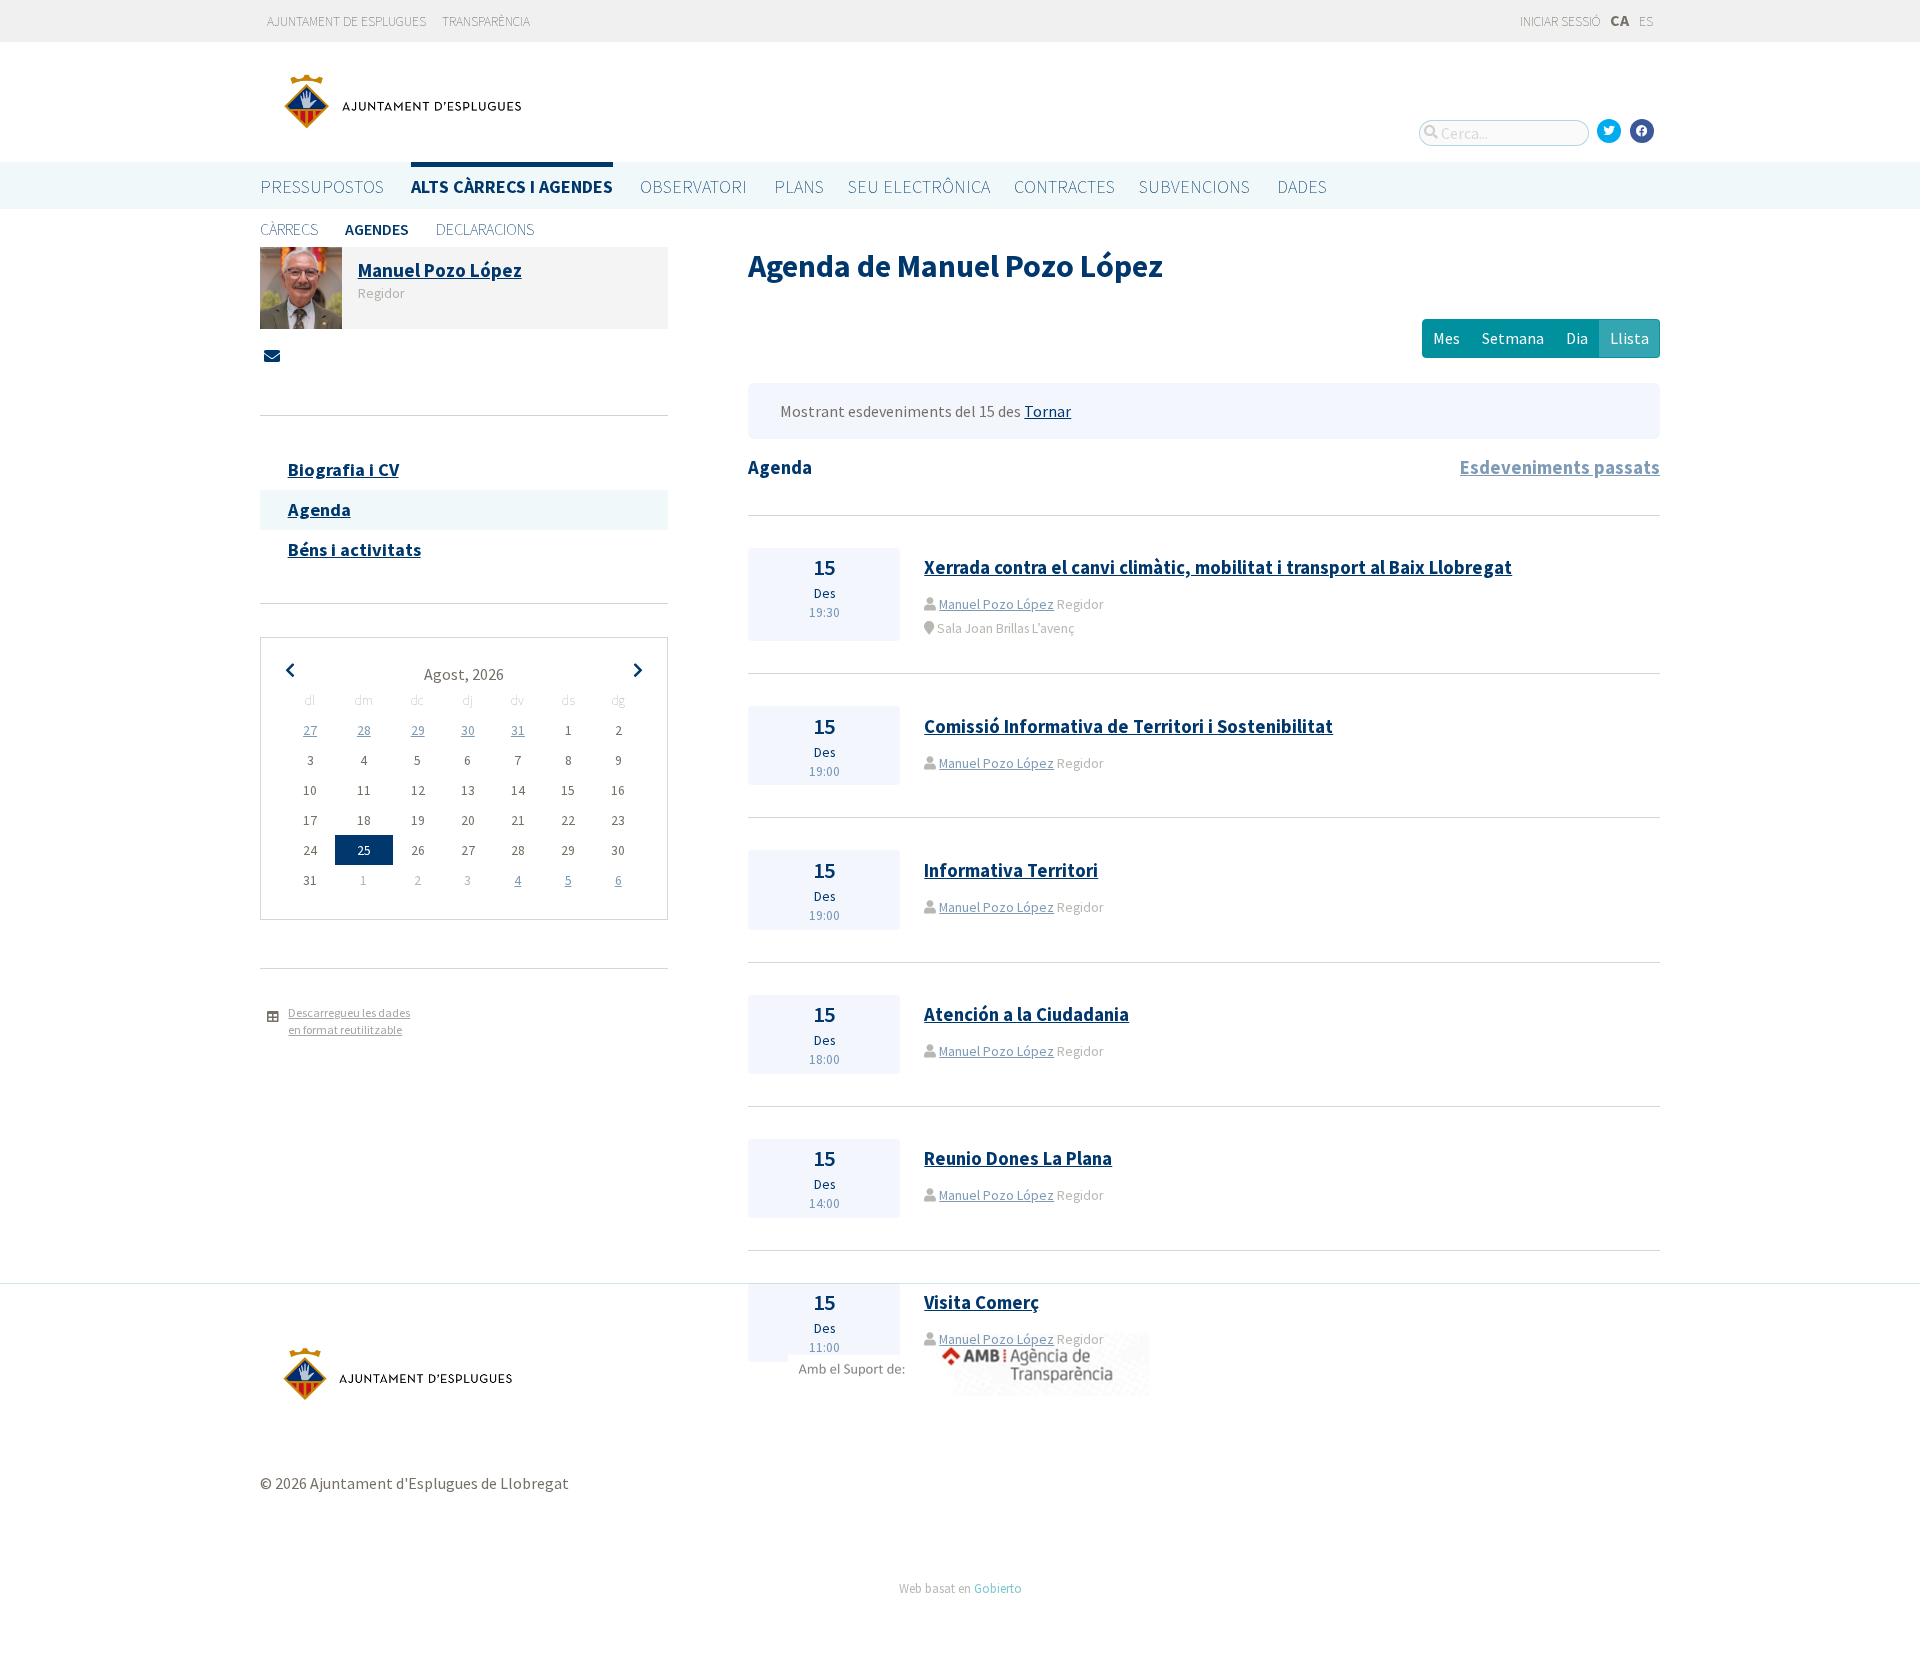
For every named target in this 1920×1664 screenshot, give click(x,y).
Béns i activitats (354, 549)
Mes (1446, 338)
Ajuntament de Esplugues (346, 21)
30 (468, 730)
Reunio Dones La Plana (1018, 1158)
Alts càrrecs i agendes (512, 186)
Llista (1629, 338)
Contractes (1064, 186)
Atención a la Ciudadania (1026, 1014)
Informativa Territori (1011, 870)
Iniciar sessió (1559, 21)
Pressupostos (322, 186)
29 (418, 730)
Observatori (693, 186)
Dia (1577, 338)
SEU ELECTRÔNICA (919, 186)
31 (518, 730)
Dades (1302, 186)
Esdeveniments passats (1560, 467)
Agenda (319, 509)
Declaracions (485, 229)
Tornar (1047, 411)
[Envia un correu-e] (272, 356)
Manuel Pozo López (996, 604)
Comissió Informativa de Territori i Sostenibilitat (1128, 726)
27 (310, 730)
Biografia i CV (343, 469)
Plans (799, 186)
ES (1646, 21)
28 (364, 730)
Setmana (1513, 338)
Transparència (486, 21)
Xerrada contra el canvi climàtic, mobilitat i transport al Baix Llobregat (1218, 567)
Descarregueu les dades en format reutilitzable (349, 1021)
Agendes (377, 229)
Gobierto (998, 1588)
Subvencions (1194, 186)
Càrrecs (289, 229)
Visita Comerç (981, 1302)
